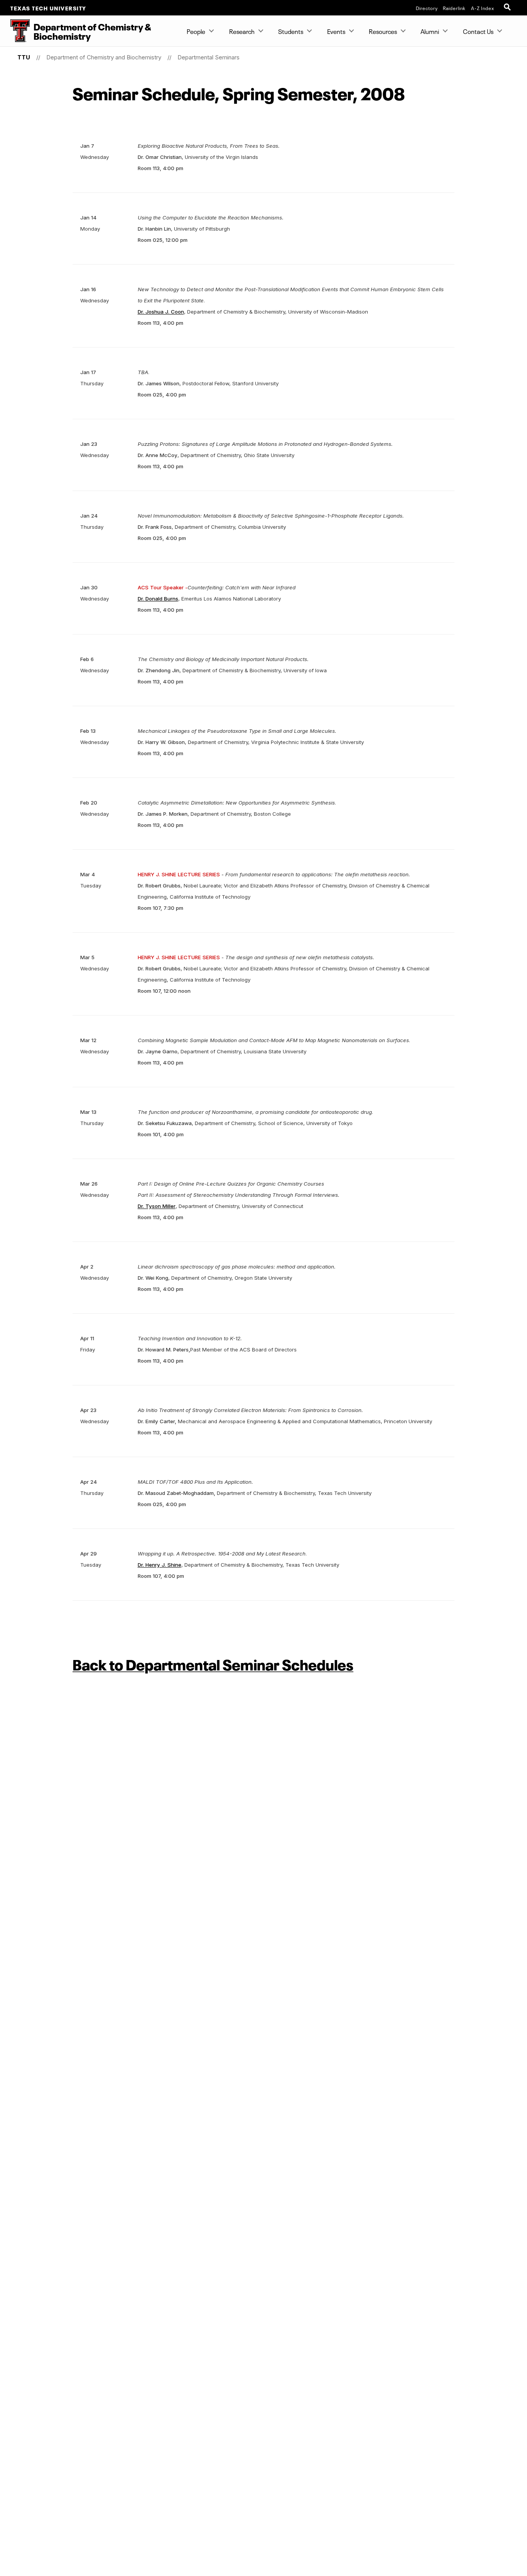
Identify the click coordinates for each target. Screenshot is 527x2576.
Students (291, 31)
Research (242, 31)
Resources (383, 31)
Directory (427, 8)
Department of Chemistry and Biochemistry (104, 57)
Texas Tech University (48, 8)
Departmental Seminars (209, 57)
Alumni (430, 31)
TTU (24, 57)
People (196, 31)
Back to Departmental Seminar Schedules (213, 1663)
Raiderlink (454, 8)
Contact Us (478, 31)
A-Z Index (483, 8)
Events (336, 31)
